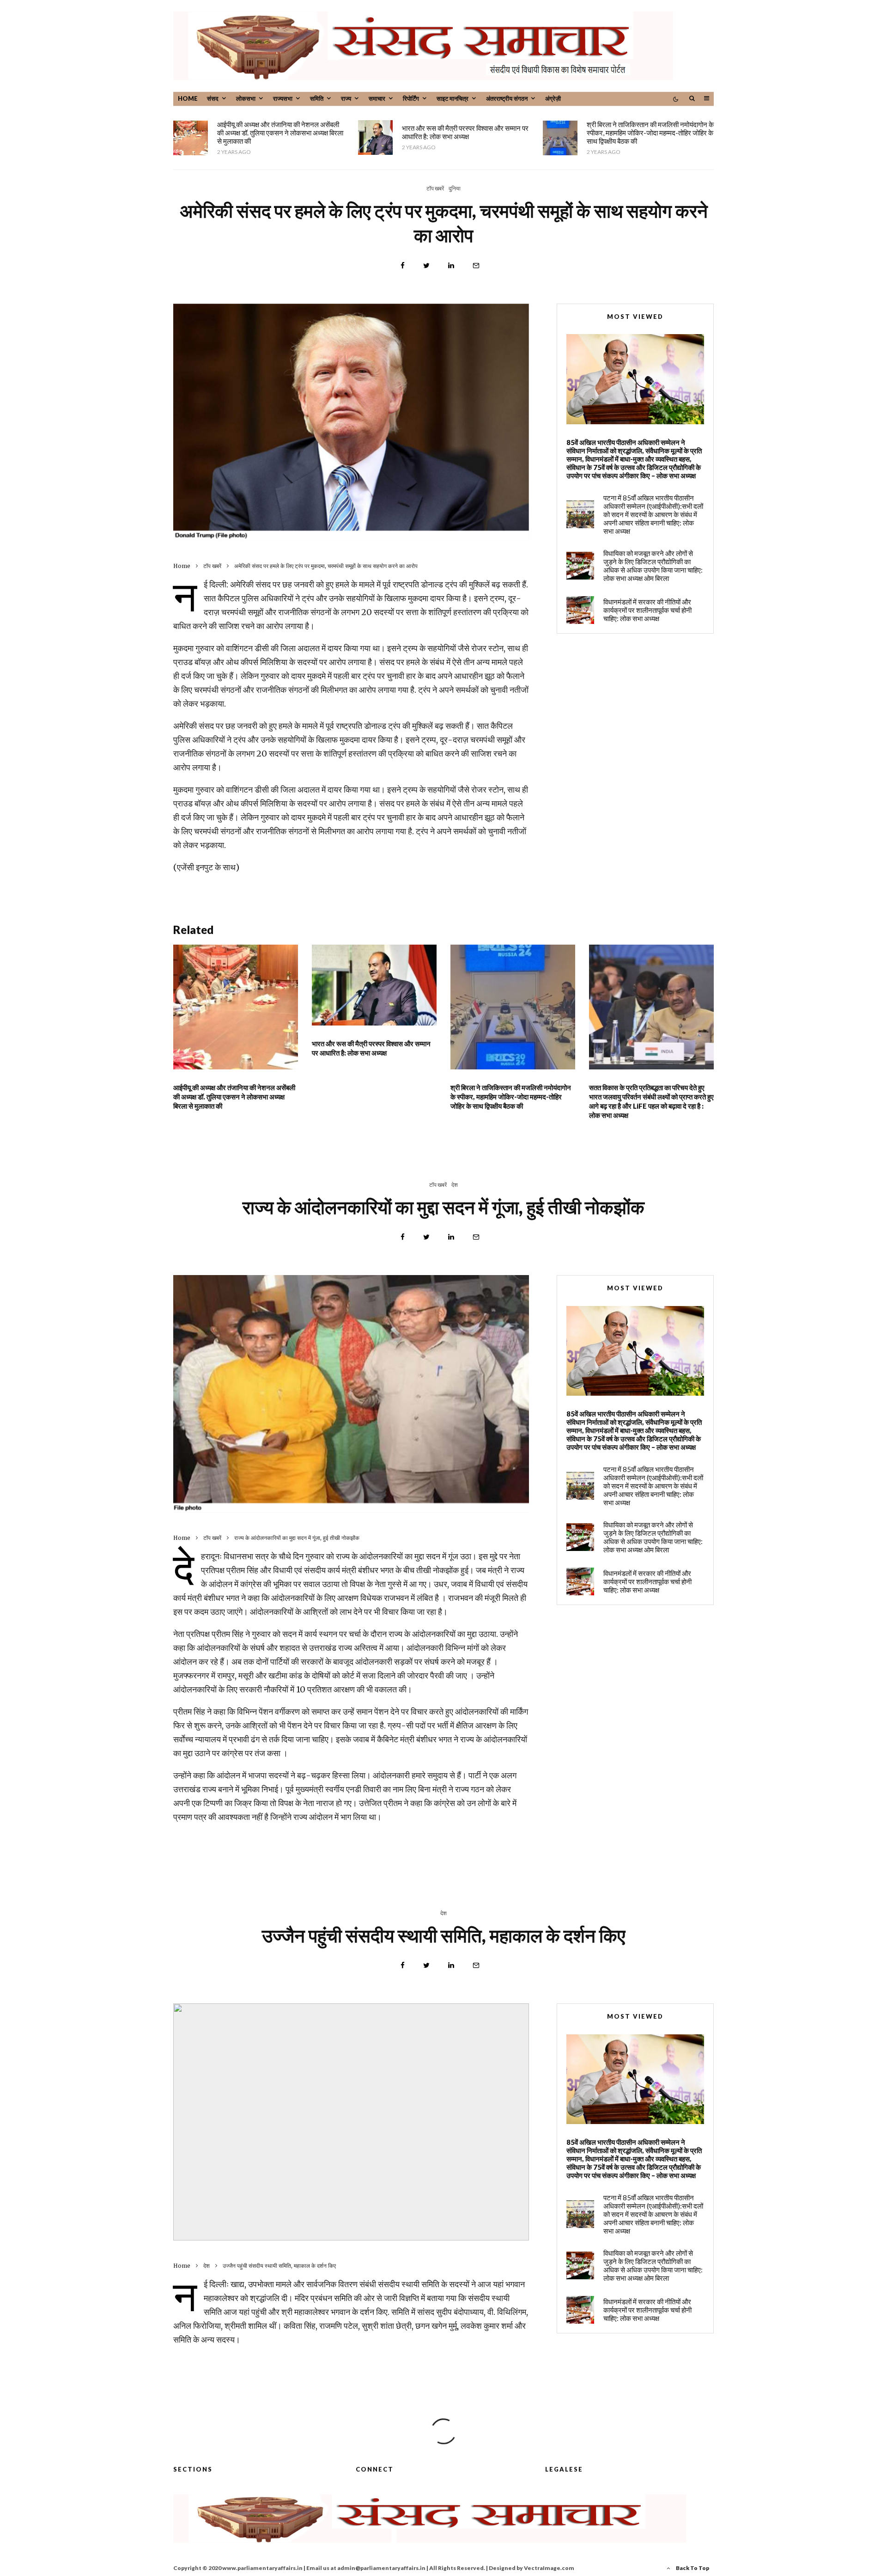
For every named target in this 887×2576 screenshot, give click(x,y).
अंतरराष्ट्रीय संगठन (507, 98)
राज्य (346, 98)
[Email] (476, 266)
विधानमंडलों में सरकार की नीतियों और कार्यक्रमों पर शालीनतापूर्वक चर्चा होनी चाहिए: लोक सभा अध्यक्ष (647, 610)
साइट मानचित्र (453, 98)
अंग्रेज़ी (553, 98)
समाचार (377, 98)
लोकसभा (246, 98)
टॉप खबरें (435, 188)
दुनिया (455, 188)
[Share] (403, 266)
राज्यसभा (283, 98)
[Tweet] (426, 266)
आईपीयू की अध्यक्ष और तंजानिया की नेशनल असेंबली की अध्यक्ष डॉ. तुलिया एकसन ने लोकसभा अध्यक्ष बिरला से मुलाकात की (280, 133)
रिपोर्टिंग (411, 98)
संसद (213, 98)
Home (188, 98)
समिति (317, 98)
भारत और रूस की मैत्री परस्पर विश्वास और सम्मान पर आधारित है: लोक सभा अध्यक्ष (465, 132)
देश (455, 1185)
